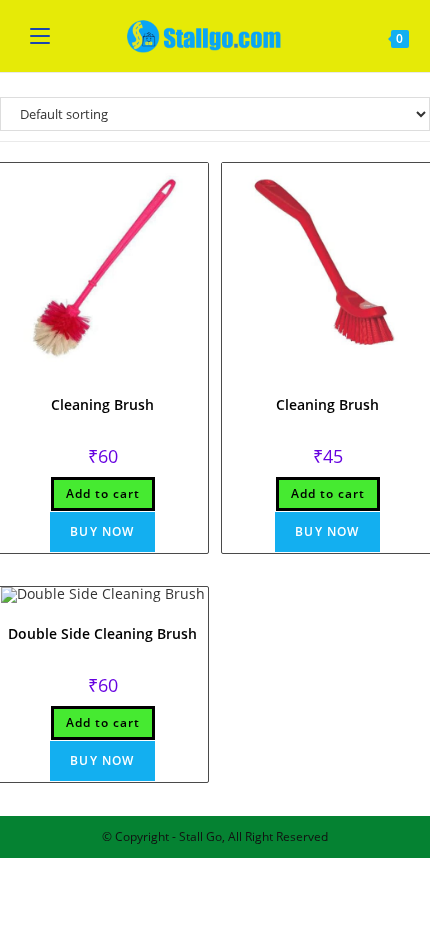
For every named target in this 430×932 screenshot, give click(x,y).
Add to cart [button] (103, 493)
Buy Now (102, 531)
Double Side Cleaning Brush (102, 633)
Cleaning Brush (102, 404)
